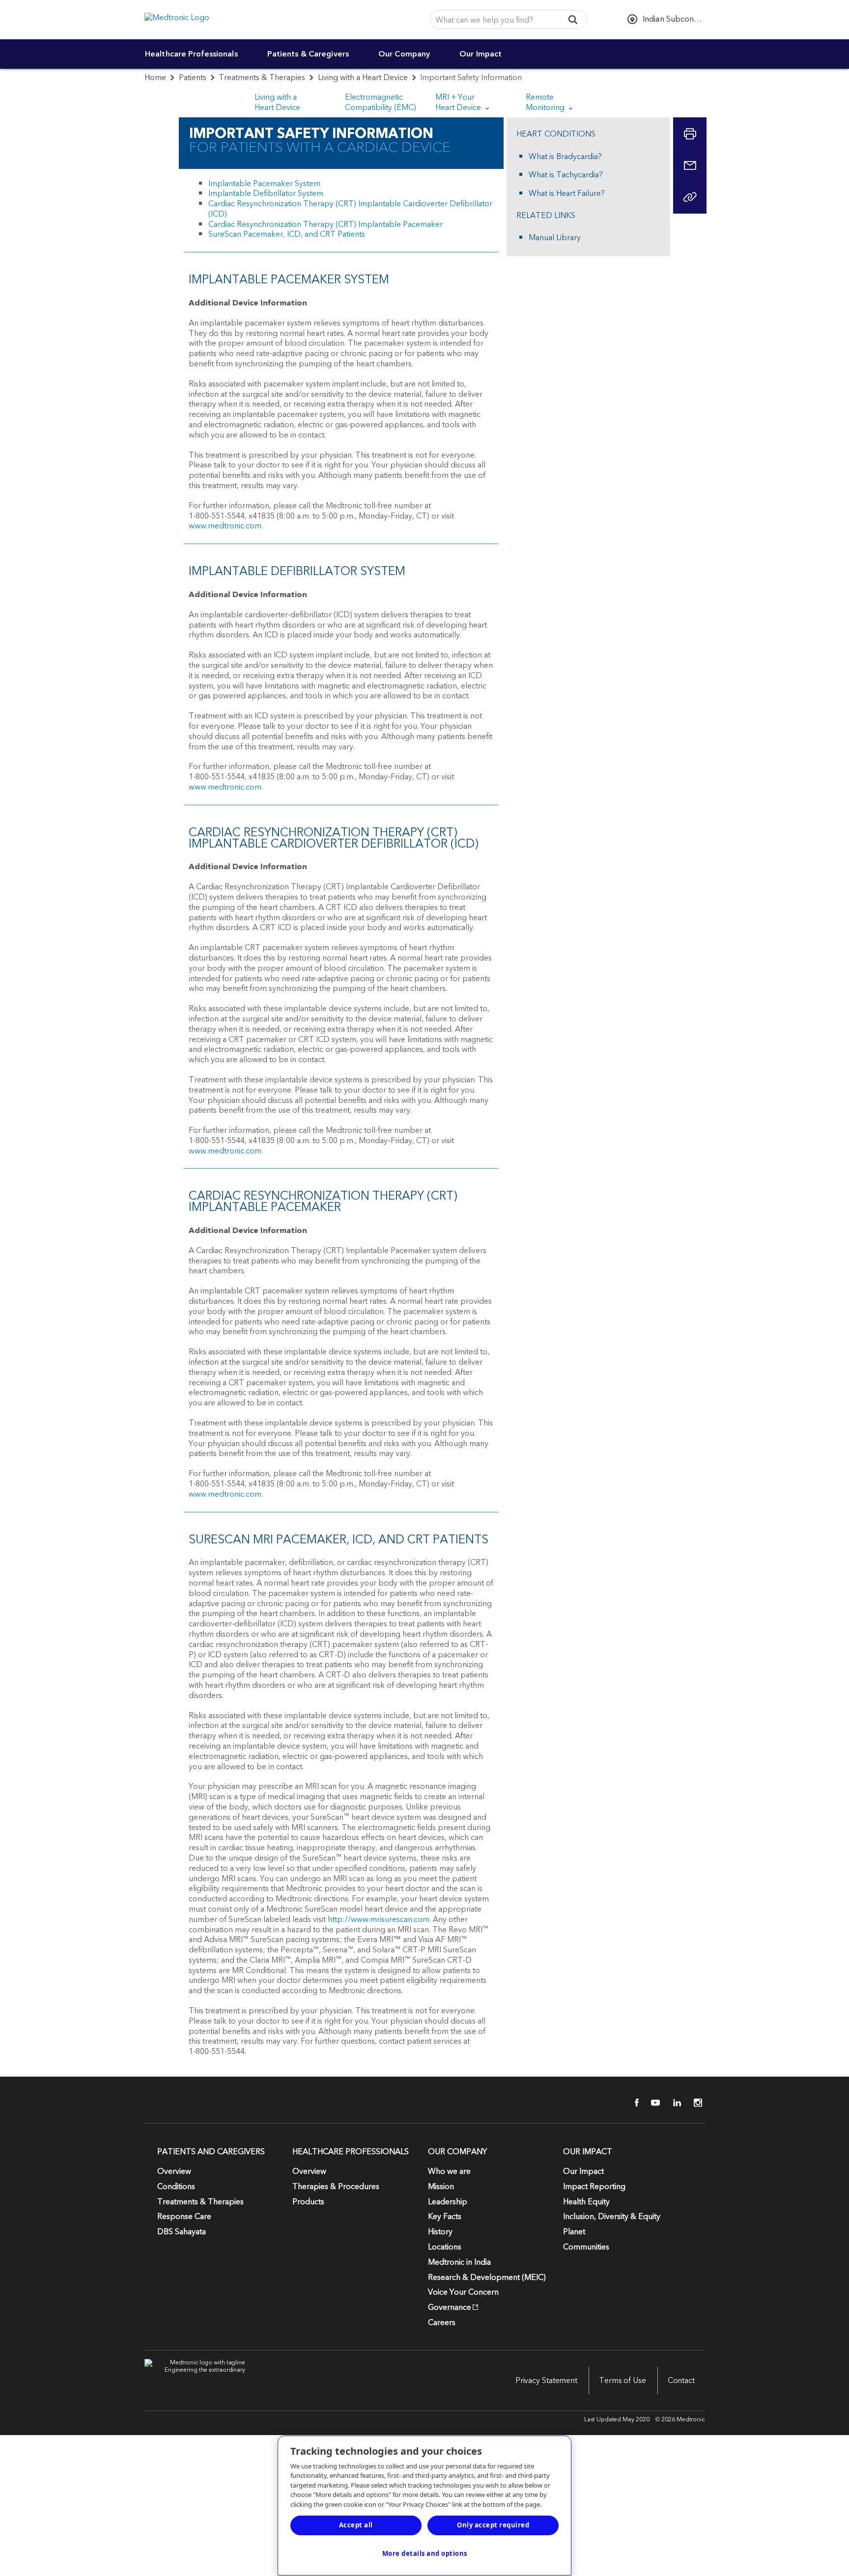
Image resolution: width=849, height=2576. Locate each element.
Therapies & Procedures (336, 2187)
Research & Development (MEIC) (487, 2277)
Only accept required (493, 2525)
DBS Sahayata (182, 2232)
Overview (174, 2171)
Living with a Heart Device (363, 78)
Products (308, 2202)
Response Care (184, 2217)
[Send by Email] (690, 165)
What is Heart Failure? (567, 194)
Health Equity (586, 2202)
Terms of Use (623, 2381)
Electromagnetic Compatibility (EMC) (381, 102)
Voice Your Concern (463, 2292)
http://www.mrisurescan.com (379, 1919)
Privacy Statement (546, 2381)
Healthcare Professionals (191, 54)
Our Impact (481, 54)
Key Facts (445, 2217)
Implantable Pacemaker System (264, 184)
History (440, 2232)
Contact (681, 2381)
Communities (586, 2247)
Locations (445, 2247)
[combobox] (493, 20)
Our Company (404, 54)
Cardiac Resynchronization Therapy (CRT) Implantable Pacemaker (325, 224)
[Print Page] (690, 134)
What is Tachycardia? (566, 175)
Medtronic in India (459, 2262)
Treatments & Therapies (262, 78)
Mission (441, 2187)
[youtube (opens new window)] (652, 2103)
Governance (450, 2307)
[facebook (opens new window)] (631, 2103)
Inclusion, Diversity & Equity (612, 2217)
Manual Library (555, 238)
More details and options (425, 2553)
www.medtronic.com (225, 526)
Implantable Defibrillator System (266, 193)
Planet (574, 2232)
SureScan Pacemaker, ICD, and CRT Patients (287, 234)
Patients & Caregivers (308, 54)
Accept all (356, 2525)
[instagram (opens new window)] (695, 2103)
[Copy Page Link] (690, 197)
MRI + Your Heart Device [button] (459, 102)
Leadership (448, 2202)
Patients (193, 78)
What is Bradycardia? (565, 157)
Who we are (449, 2171)
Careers (442, 2323)
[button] (573, 19)
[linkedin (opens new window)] (674, 2103)
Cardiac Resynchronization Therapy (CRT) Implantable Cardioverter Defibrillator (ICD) (350, 209)
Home (155, 78)
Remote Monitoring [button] (546, 102)
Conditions (176, 2187)
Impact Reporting (594, 2187)
